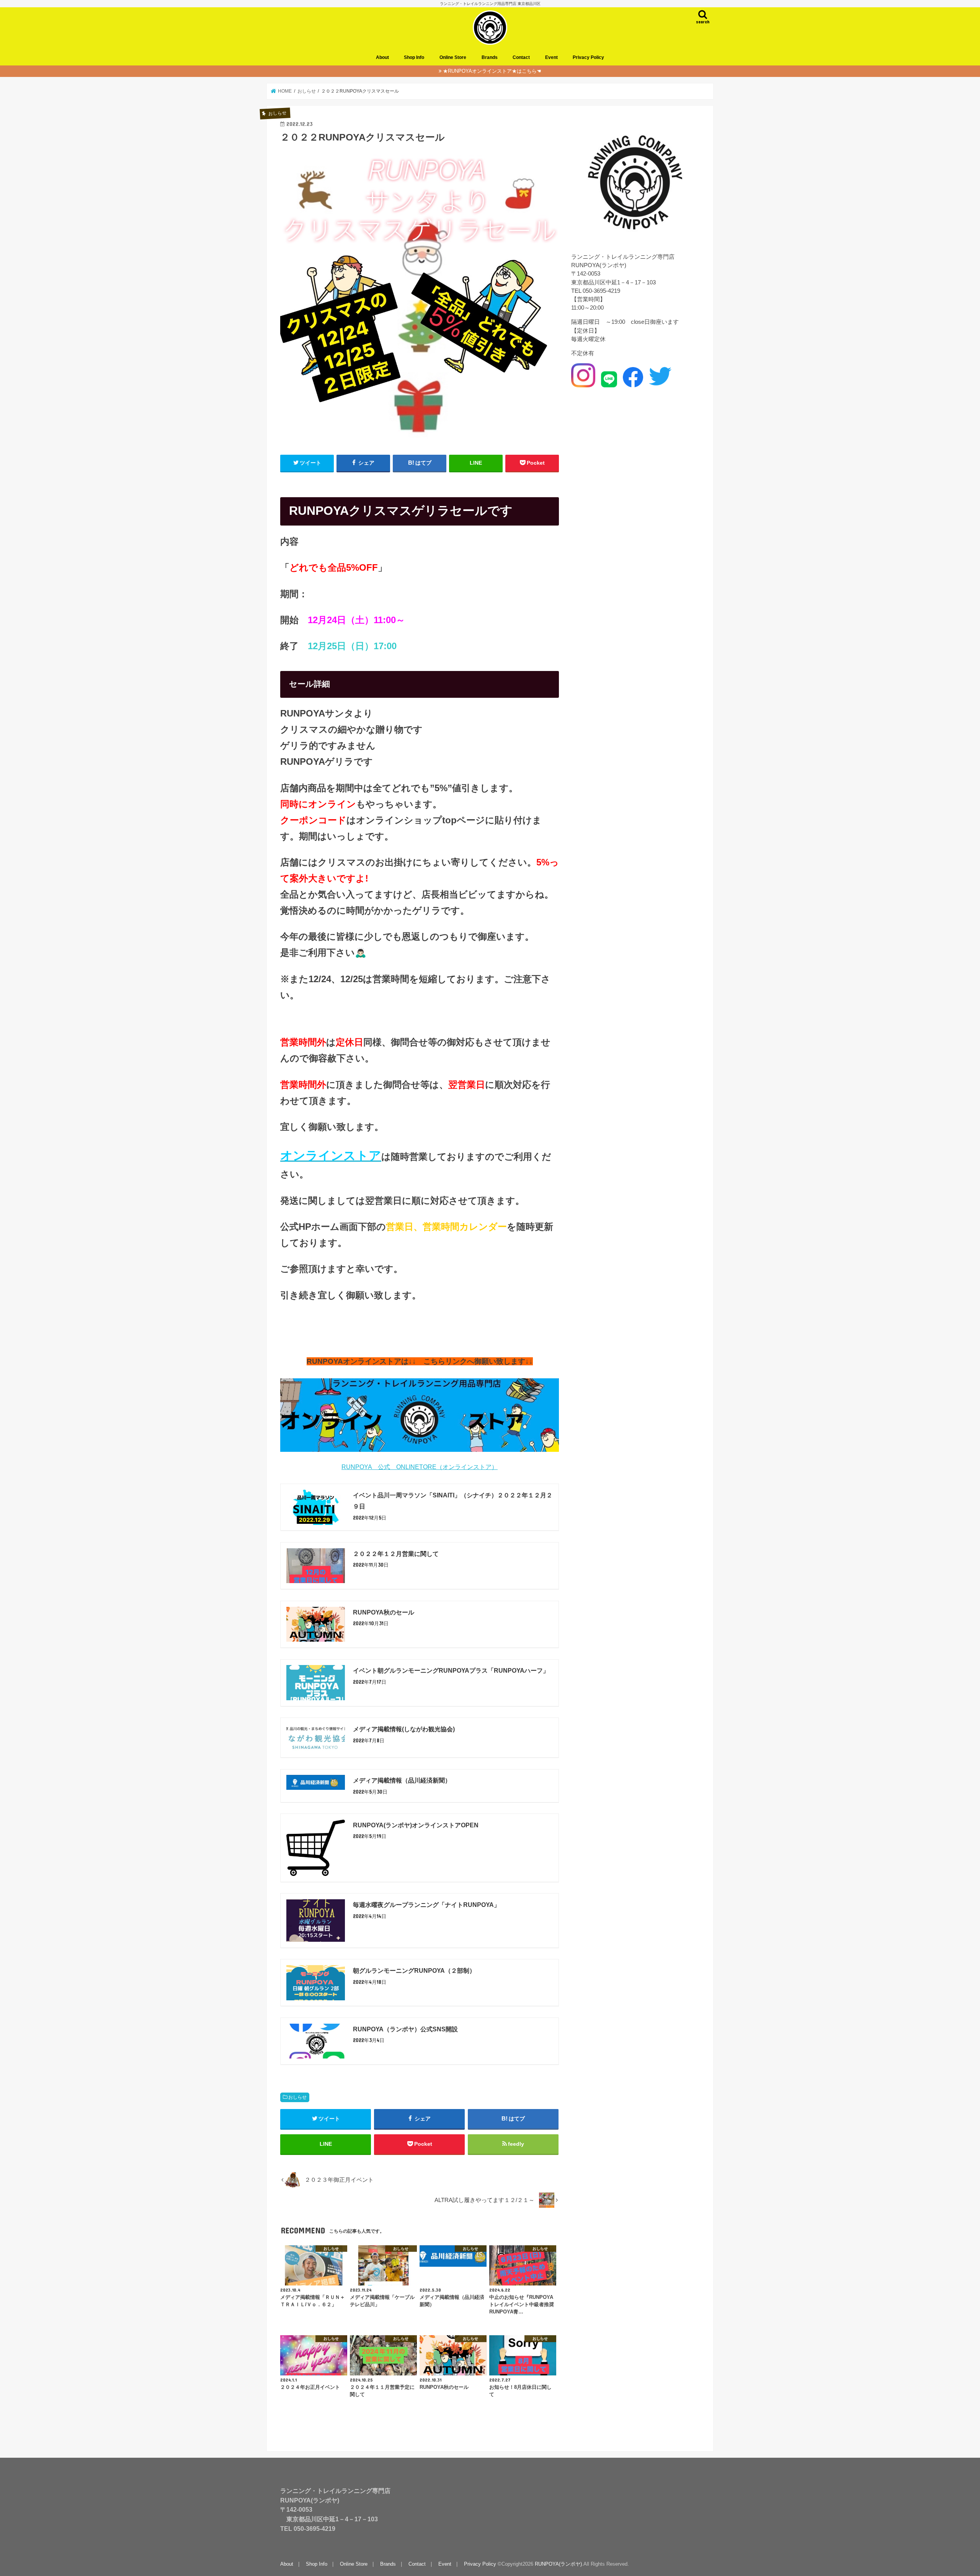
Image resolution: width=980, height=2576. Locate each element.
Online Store (453, 57)
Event (551, 57)
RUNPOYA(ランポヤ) (558, 2564)
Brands (490, 57)
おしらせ (297, 2097)
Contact (521, 57)
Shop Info (414, 57)
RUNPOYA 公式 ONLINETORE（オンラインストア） (420, 1467)
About (382, 57)
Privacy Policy (588, 57)
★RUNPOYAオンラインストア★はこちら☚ (492, 71)
